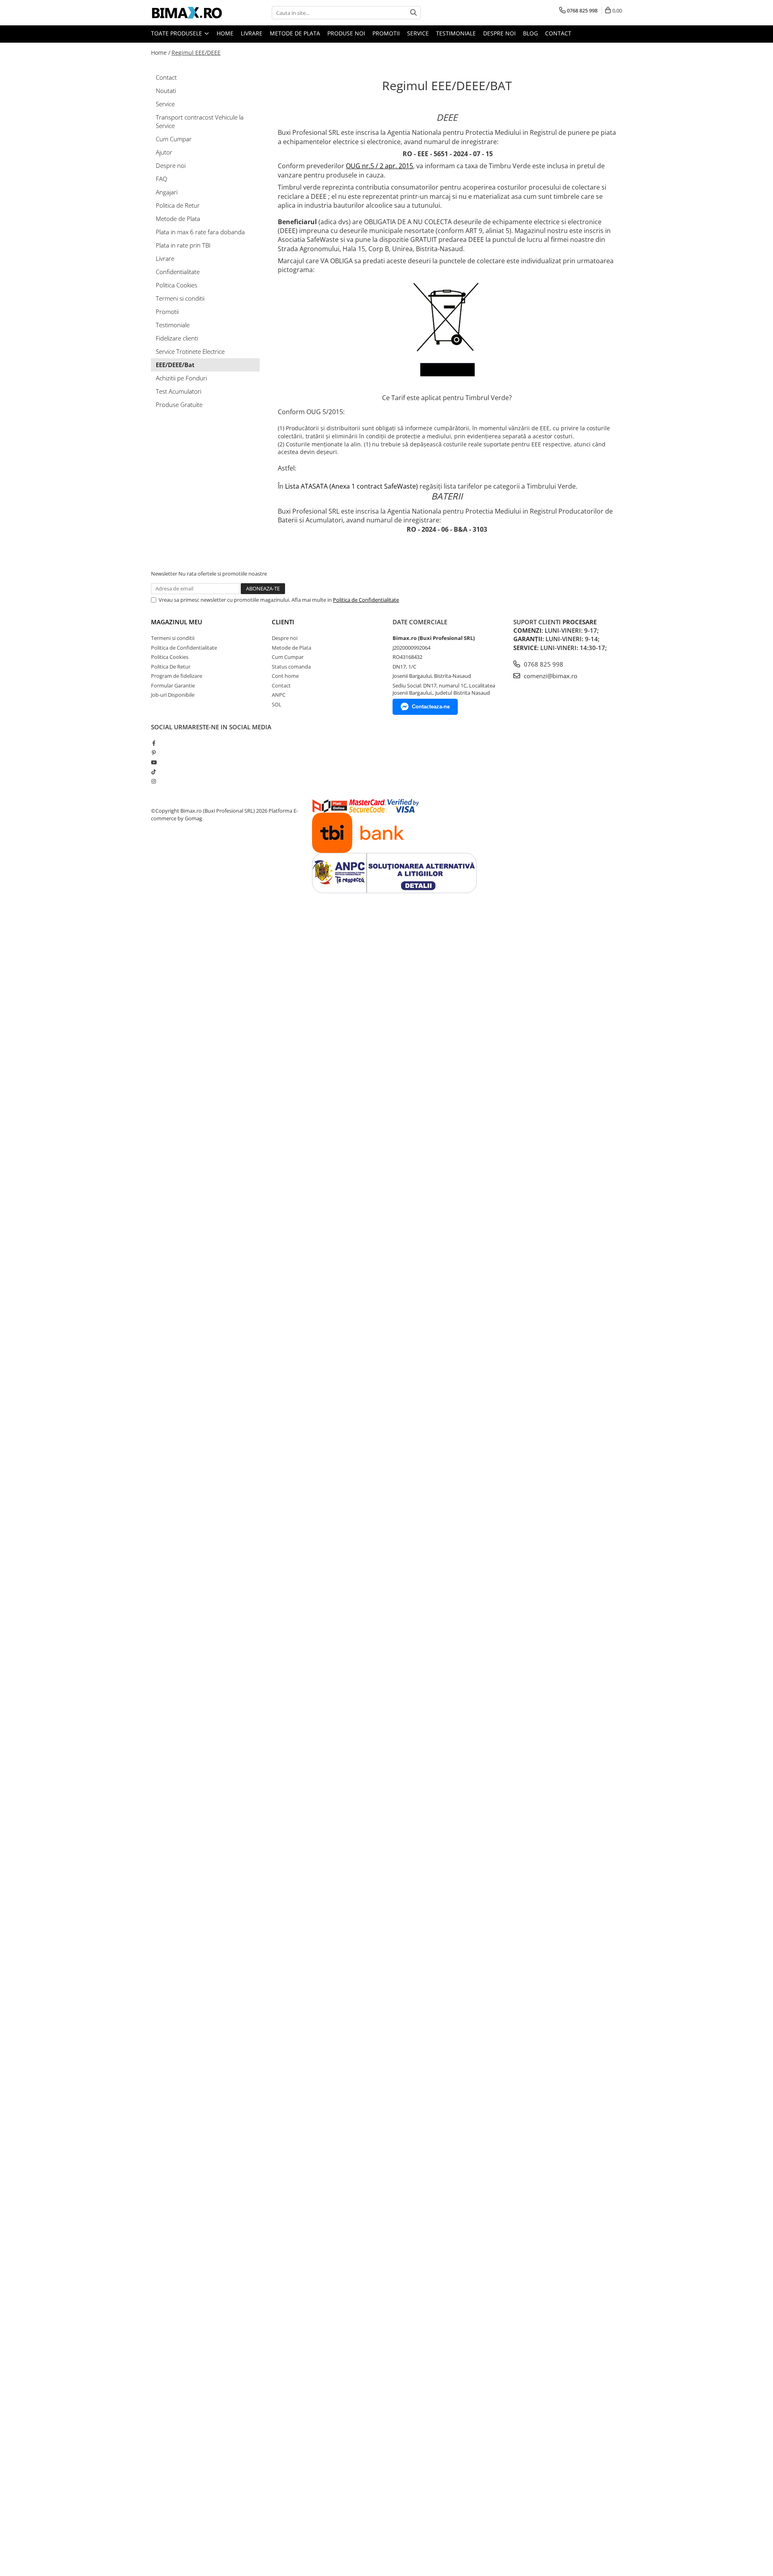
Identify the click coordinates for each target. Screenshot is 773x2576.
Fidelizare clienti (177, 338)
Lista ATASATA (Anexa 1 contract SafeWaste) (351, 486)
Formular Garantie (173, 685)
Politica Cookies (177, 285)
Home (225, 33)
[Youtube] (154, 762)
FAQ (161, 179)
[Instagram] (154, 781)
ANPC (279, 695)
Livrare (252, 33)
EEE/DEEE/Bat (175, 365)
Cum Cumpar (174, 139)
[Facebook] (154, 743)
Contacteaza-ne (431, 707)
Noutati (166, 91)
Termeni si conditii (180, 298)
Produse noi (346, 33)
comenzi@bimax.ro (550, 676)
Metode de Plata (295, 33)
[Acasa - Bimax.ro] (191, 13)
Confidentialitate (178, 272)
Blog (530, 33)
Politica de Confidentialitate (366, 600)
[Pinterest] (154, 753)
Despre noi (499, 33)
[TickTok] (154, 772)
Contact (558, 33)
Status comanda (291, 667)
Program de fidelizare (177, 676)
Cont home (285, 676)
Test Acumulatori (179, 391)
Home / (161, 53)
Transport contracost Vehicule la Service (200, 121)
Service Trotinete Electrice (190, 351)
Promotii (386, 33)
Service (418, 33)
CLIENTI (283, 622)
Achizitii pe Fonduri (181, 378)
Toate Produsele (177, 33)
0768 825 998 (543, 664)
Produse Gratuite (179, 405)
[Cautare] (413, 13)
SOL (277, 704)
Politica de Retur (178, 205)
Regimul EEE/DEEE (196, 53)
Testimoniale (456, 33)
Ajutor (164, 152)
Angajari (167, 192)
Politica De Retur (171, 667)
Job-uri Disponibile (173, 695)
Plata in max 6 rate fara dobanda (200, 232)
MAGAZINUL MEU (177, 622)
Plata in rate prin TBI (183, 245)
